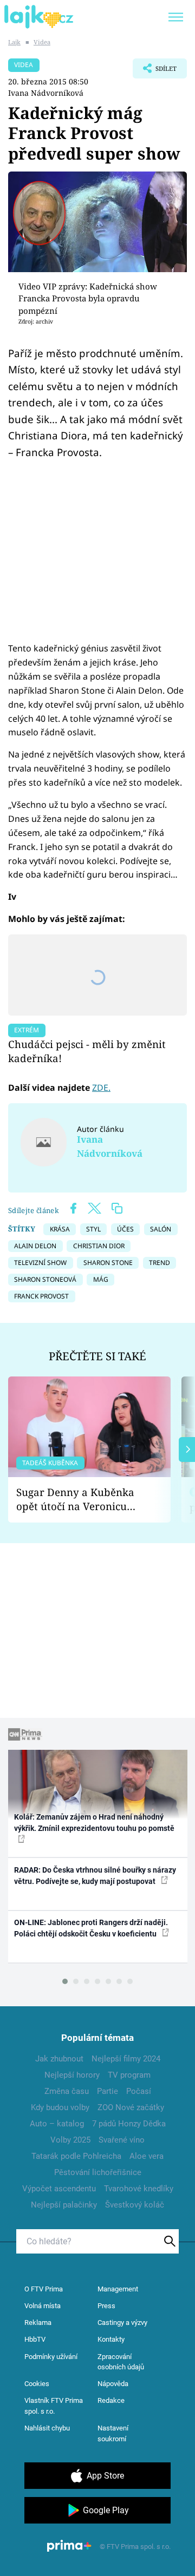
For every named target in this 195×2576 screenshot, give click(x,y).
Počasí (139, 2091)
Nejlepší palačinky (64, 2205)
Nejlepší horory (72, 2075)
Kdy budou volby (60, 2107)
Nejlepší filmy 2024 (126, 2059)
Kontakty (111, 2339)
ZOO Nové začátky (131, 2107)
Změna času (67, 2091)
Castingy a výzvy (122, 2323)
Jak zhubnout (59, 2059)
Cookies (37, 2384)
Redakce (111, 2400)
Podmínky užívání (51, 2357)
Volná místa (43, 2306)
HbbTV (35, 2339)
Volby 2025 (70, 2140)
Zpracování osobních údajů (121, 2362)
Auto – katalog (57, 2124)
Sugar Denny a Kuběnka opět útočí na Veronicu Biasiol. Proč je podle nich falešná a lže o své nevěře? (81, 1500)
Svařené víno (122, 2140)
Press (106, 2306)
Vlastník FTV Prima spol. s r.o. (54, 2406)
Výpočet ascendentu (59, 2189)
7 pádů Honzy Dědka (129, 2124)
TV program (129, 2075)
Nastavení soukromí (113, 2433)
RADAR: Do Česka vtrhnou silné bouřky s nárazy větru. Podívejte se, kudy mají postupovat (95, 1876)
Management (118, 2289)
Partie (108, 2091)
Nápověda (113, 2384)
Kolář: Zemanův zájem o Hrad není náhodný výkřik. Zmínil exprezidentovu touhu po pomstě (94, 1823)
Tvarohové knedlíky (139, 2189)
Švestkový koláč (135, 2205)
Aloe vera (147, 2156)
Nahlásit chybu (47, 2428)
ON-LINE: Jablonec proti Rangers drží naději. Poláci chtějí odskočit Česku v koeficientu (91, 1928)
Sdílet (155, 71)
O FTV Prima (44, 2289)
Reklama (38, 2323)
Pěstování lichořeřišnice (98, 2172)
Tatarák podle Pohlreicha (76, 2156)
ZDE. (101, 1088)
